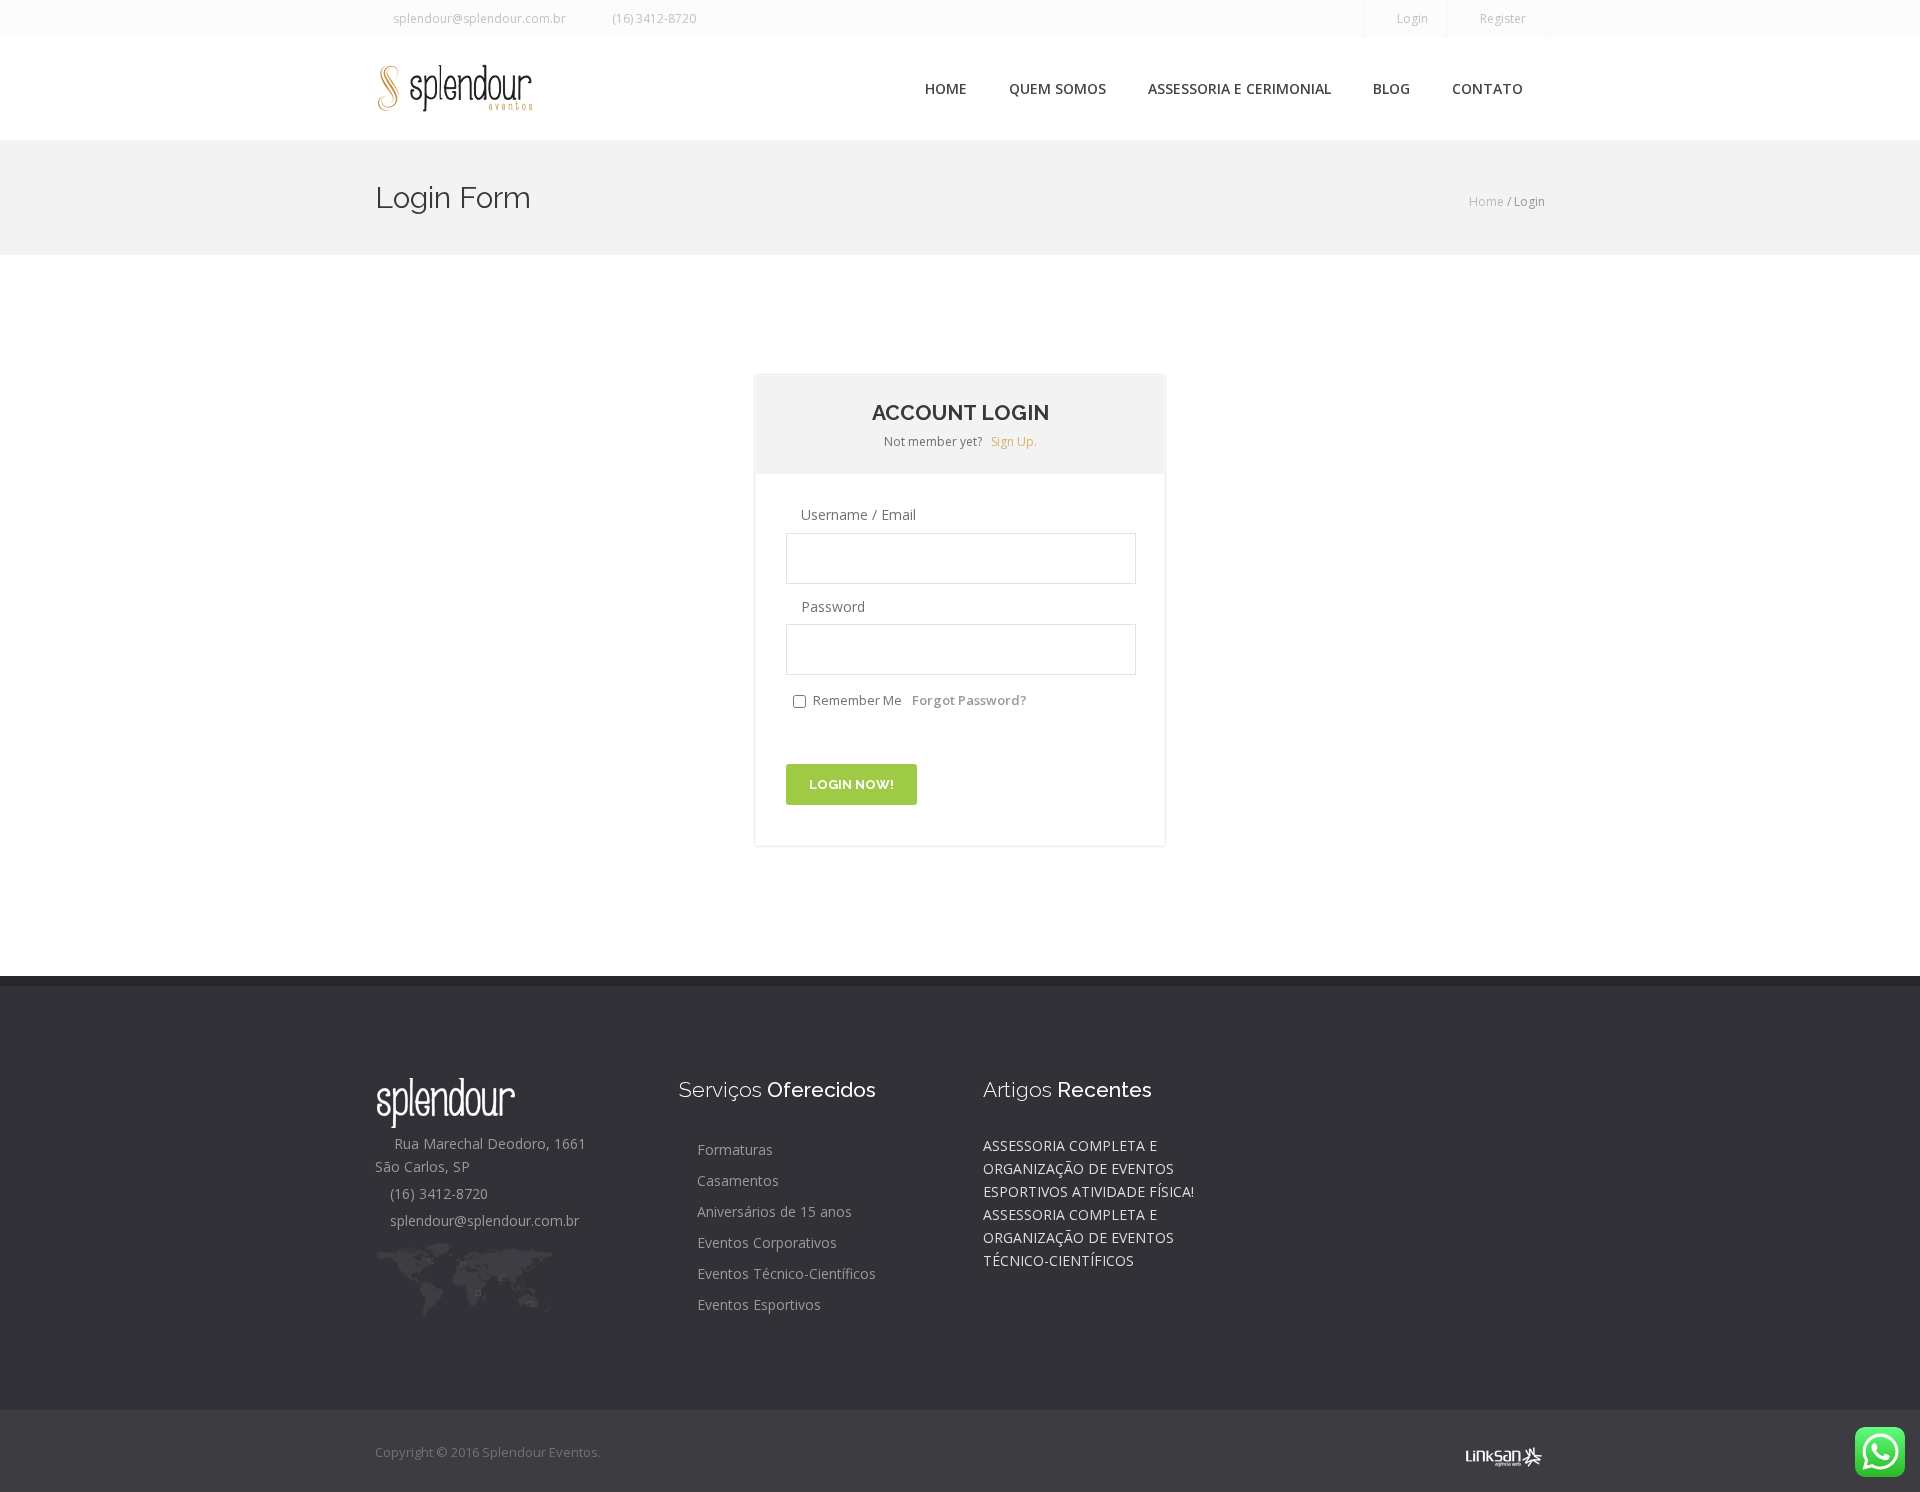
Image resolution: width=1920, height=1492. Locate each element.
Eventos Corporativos (765, 1242)
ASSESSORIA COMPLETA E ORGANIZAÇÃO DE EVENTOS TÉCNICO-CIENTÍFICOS (1078, 1237)
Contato (1487, 88)
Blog (1391, 88)
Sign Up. (1014, 441)
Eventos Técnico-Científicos (784, 1273)
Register (1500, 18)
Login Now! (851, 784)
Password (831, 606)
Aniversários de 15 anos (772, 1211)
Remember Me (857, 700)
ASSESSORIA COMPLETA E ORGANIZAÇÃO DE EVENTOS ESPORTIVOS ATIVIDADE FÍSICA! (1088, 1168)
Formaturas (733, 1149)
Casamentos (736, 1180)
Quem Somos (1057, 88)
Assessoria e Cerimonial (1239, 88)
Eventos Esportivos (757, 1304)
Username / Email (856, 514)
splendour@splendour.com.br (476, 18)
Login (1409, 18)
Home (946, 88)
